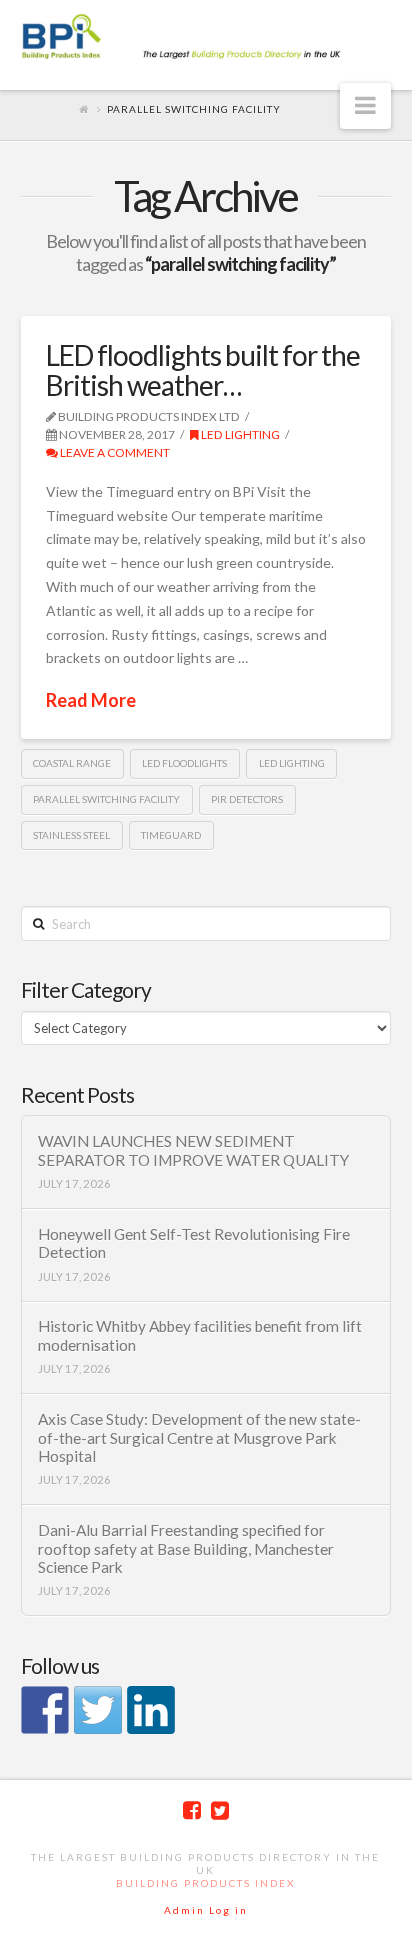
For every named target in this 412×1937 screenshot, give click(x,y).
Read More (91, 700)
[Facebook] (192, 1810)
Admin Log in (206, 1910)
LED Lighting (239, 434)
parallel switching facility (106, 799)
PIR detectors (247, 799)
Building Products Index (205, 1883)
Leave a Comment (114, 452)
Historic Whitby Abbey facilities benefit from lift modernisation (200, 1335)
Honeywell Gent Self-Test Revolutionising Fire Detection (194, 1243)
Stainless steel (71, 835)
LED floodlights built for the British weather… (203, 369)
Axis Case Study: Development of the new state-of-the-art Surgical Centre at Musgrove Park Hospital (199, 1437)
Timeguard (171, 835)
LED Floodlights (184, 763)
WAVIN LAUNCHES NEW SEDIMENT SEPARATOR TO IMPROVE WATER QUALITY (193, 1150)
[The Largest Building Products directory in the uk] (206, 38)
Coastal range (72, 763)
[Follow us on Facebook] (45, 1710)
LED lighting (292, 763)
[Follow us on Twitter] (98, 1710)
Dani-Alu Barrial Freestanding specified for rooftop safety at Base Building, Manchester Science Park (186, 1548)
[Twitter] (220, 1810)
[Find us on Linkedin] (151, 1710)
